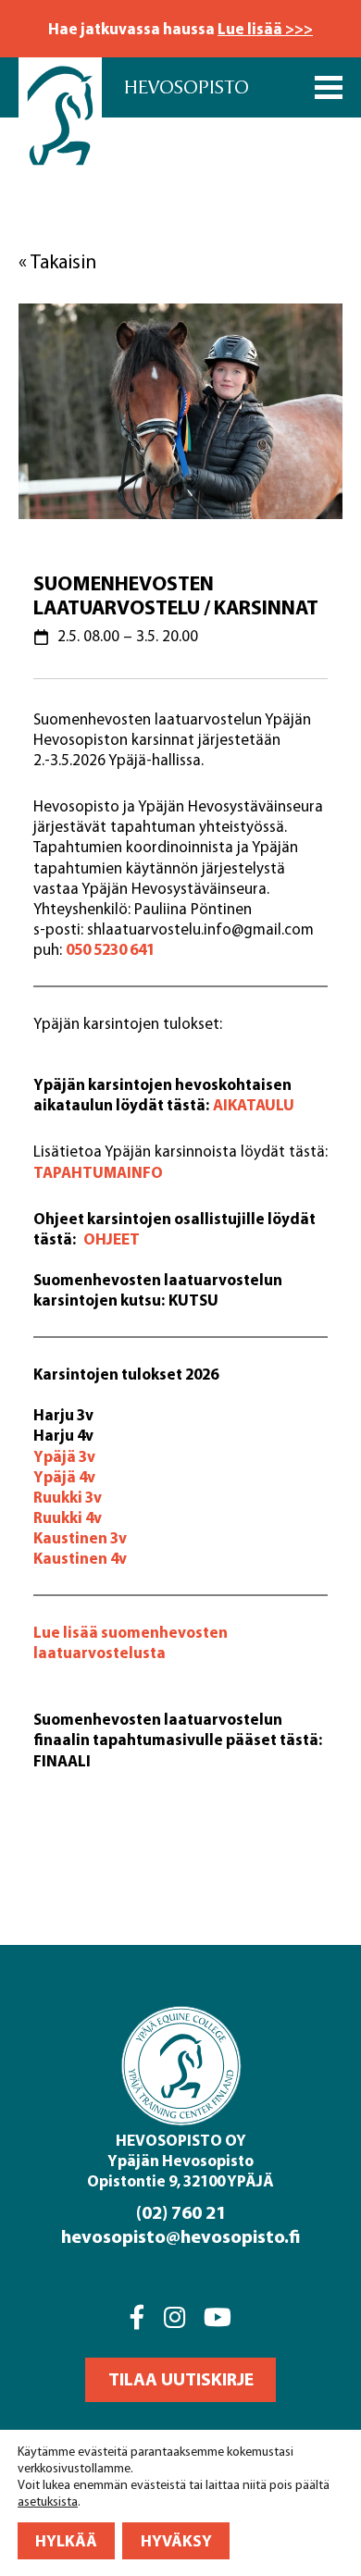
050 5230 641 (110, 949)
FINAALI (62, 1760)
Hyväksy (176, 2540)
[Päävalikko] (329, 87)
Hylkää (66, 2540)
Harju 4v (63, 1435)
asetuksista (48, 2502)
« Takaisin (57, 261)
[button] (180, 2380)
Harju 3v (63, 1414)
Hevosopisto (187, 87)
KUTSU (193, 1300)
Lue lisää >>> (265, 28)
